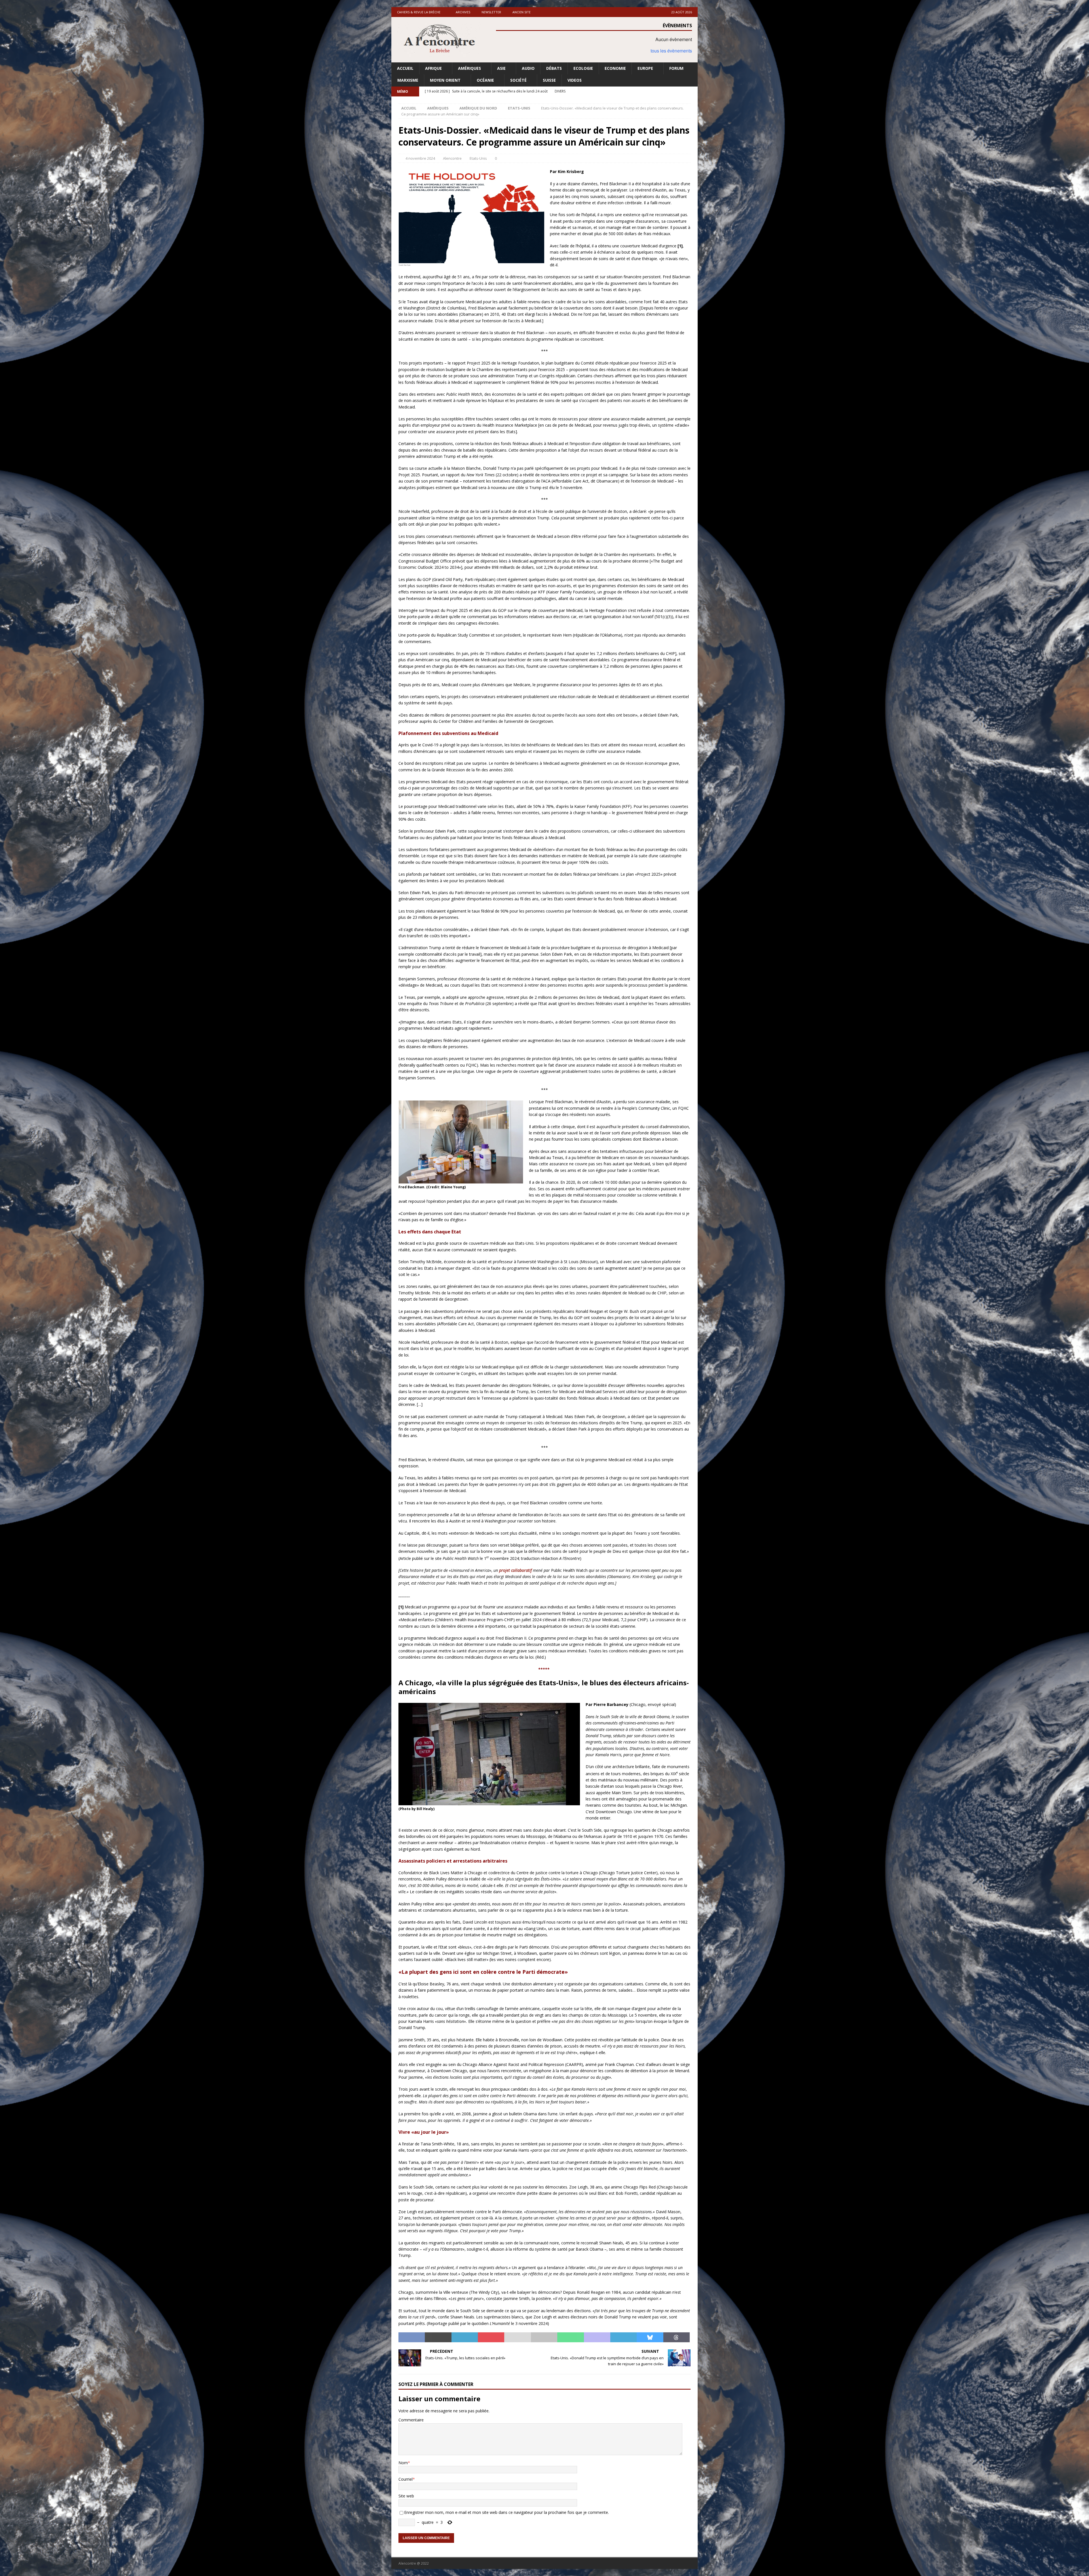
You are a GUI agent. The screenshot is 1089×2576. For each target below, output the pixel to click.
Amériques (469, 68)
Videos (575, 80)
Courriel (406, 2479)
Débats (554, 68)
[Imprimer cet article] (544, 2337)
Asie (501, 68)
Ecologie (583, 68)
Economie (615, 68)
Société (518, 80)
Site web (406, 2496)
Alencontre (452, 158)
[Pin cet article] (491, 2337)
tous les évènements (671, 51)
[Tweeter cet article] (438, 2337)
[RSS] (693, 91)
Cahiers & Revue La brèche (419, 12)
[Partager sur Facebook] (412, 2337)
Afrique (433, 68)
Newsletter (491, 12)
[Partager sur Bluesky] (650, 2337)
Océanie (485, 80)
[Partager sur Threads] (677, 2337)
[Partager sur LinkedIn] (465, 2337)
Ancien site (522, 12)
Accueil (405, 68)
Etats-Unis (478, 158)
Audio (528, 68)
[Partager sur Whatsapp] (570, 2337)
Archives (463, 12)
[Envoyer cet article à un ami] (517, 2337)
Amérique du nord (478, 108)
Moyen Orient (445, 80)
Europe (645, 68)
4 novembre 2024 (420, 158)
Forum (676, 68)
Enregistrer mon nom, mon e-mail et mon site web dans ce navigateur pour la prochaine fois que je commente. (506, 2512)
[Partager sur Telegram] (623, 2337)
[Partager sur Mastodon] (597, 2337)
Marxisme (408, 80)
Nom (403, 2463)
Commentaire (411, 2420)
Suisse (549, 80)
